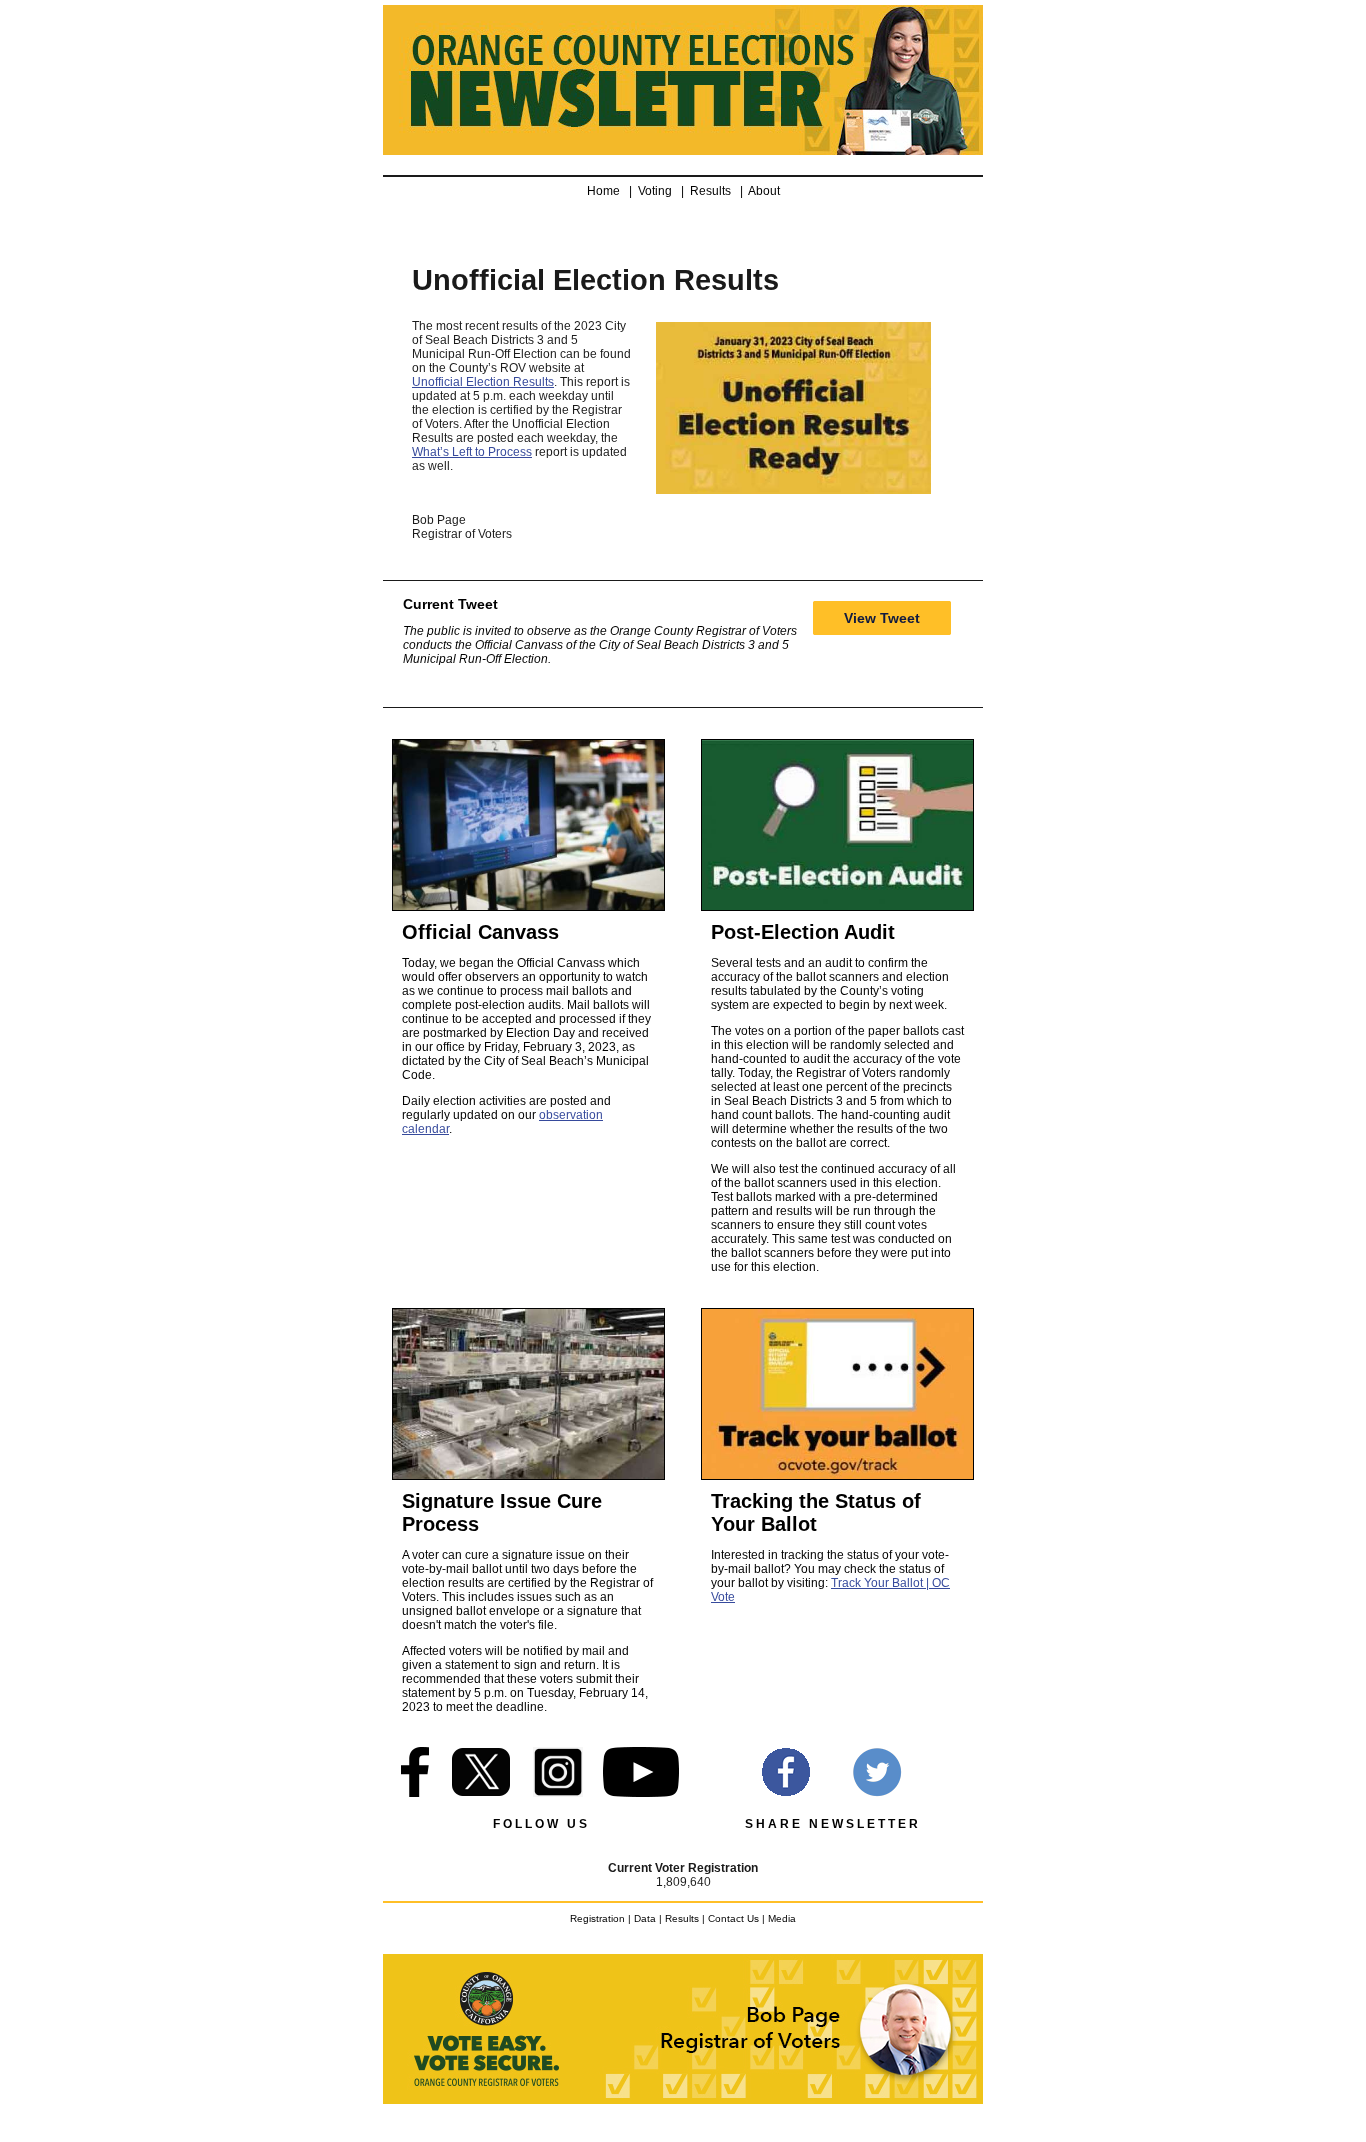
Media (782, 1918)
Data (645, 1918)
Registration (597, 1918)
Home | (612, 191)
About (764, 191)
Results (713, 191)
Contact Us (733, 1918)
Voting (658, 191)
